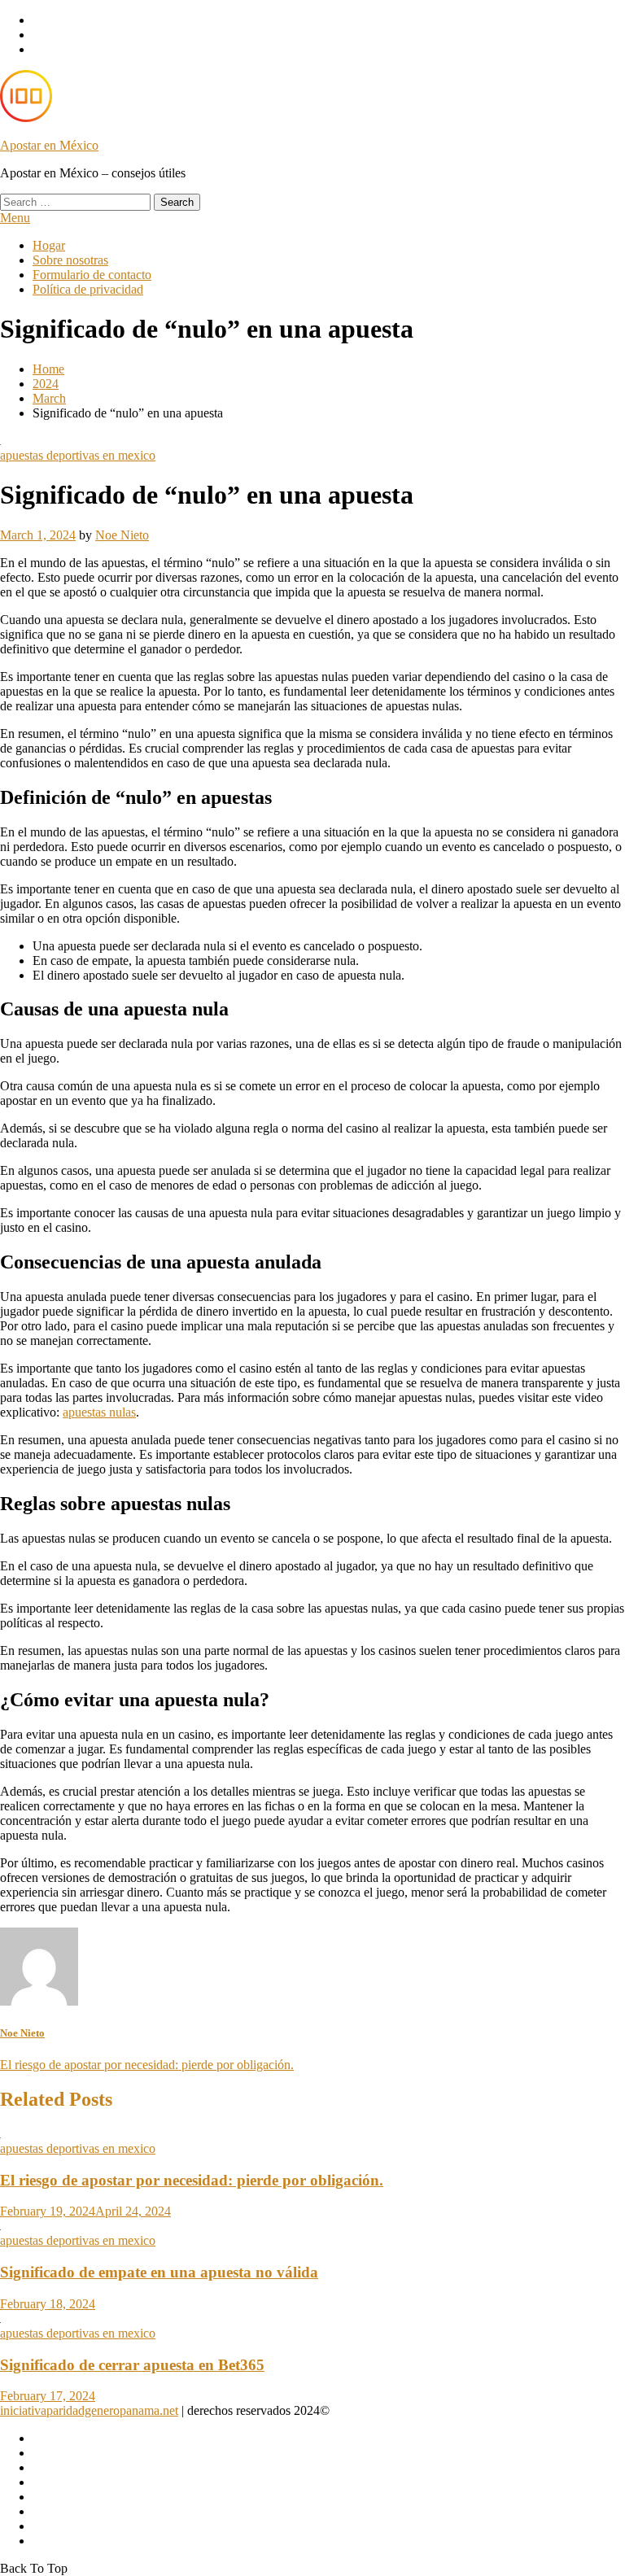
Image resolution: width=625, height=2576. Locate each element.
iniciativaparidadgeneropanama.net (89, 2410)
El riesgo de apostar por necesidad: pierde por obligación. (147, 2065)
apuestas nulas (99, 1412)
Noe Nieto (122, 535)
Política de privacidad (88, 289)
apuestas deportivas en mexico (78, 455)
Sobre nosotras (70, 260)
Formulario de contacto (92, 275)
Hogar (49, 245)
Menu (15, 218)
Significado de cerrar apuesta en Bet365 (132, 2365)
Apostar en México (49, 145)
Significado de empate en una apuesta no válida (159, 2272)
